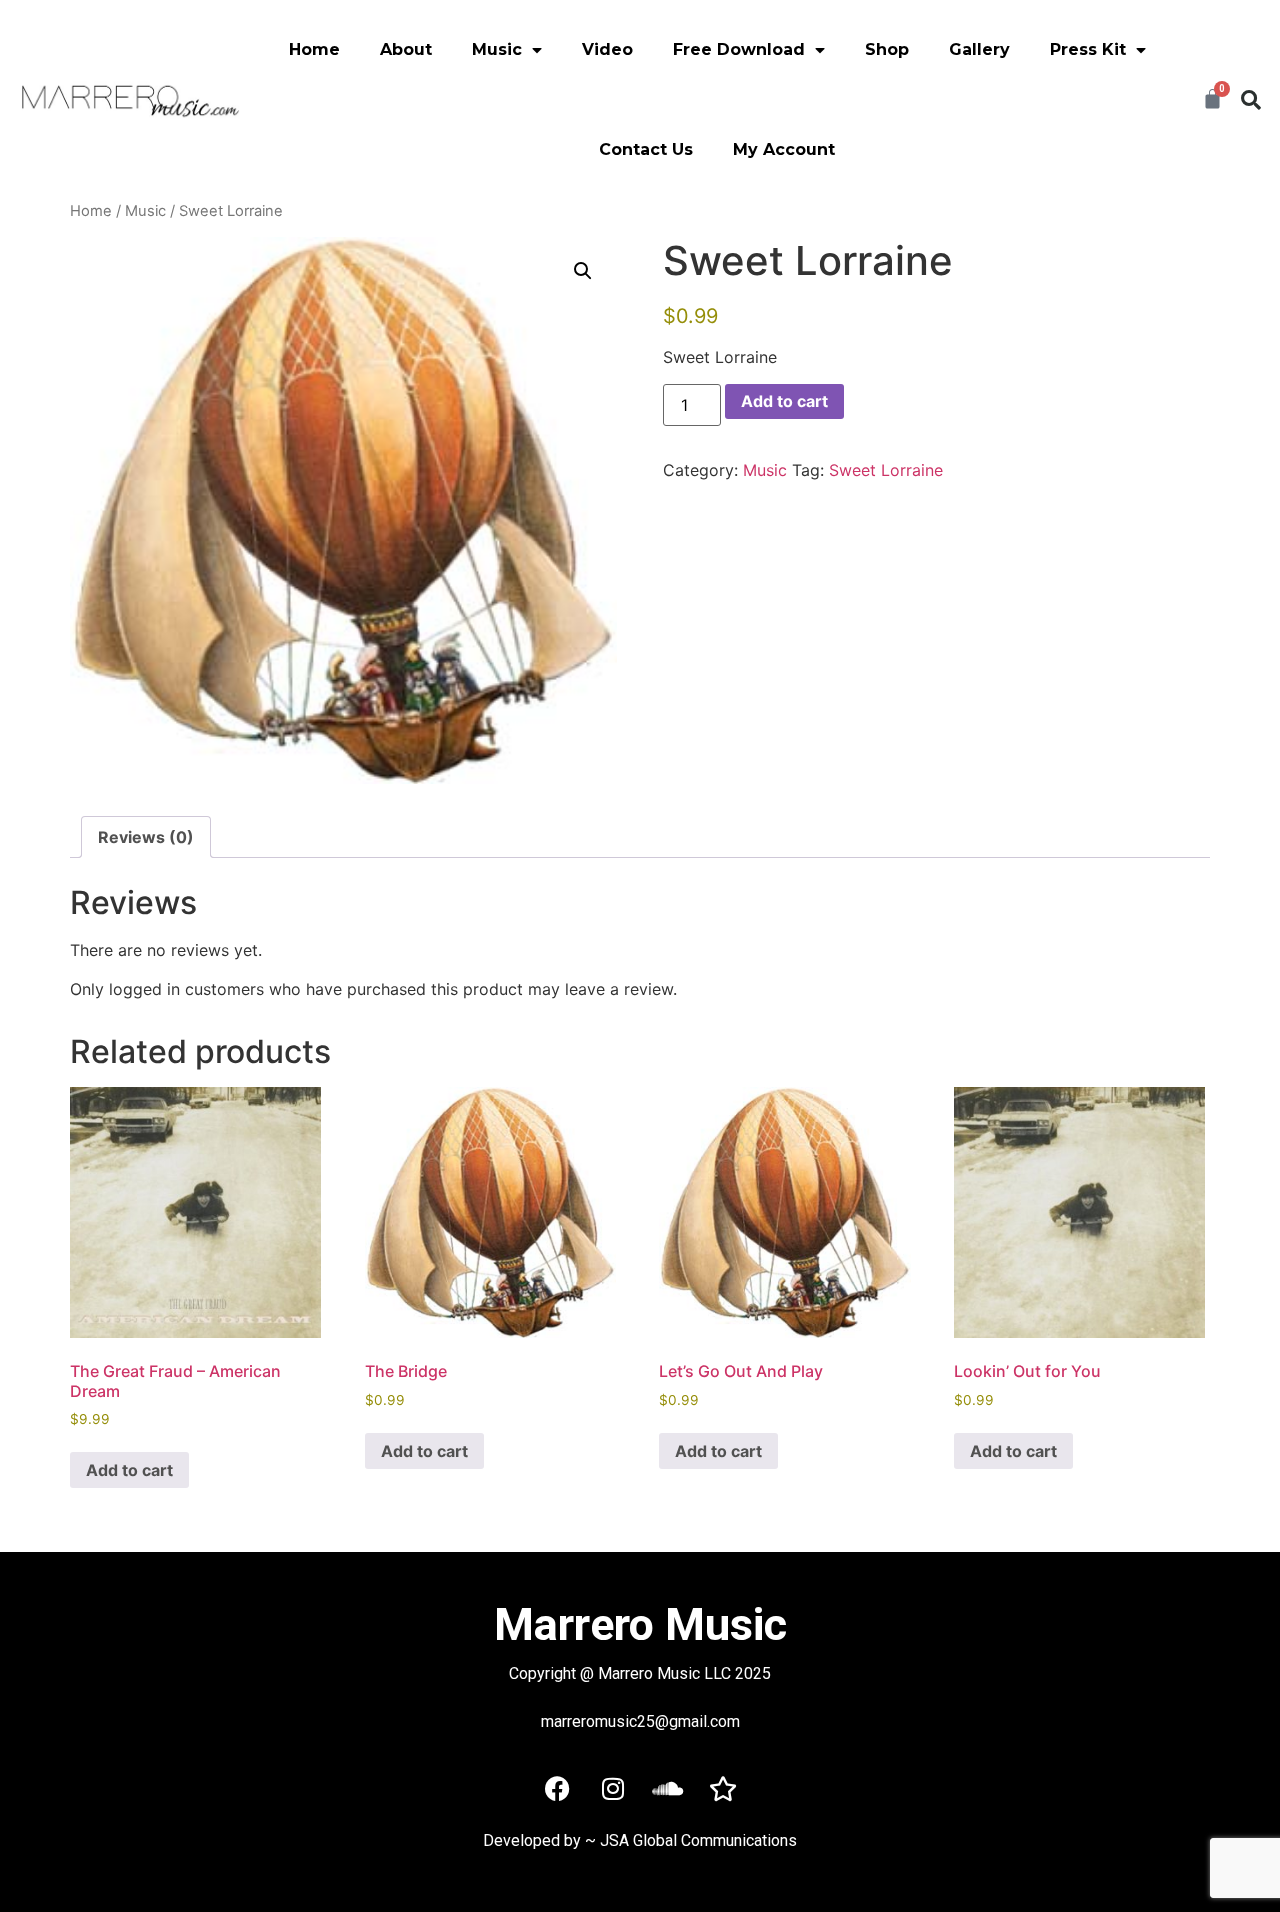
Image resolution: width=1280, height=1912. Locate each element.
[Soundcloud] (668, 1789)
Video (607, 49)
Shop (887, 49)
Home (314, 49)
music (497, 49)
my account (784, 149)
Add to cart (784, 401)
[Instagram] (613, 1789)
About (406, 49)
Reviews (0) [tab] (146, 837)
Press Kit (1088, 49)
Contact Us (646, 149)
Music (145, 211)
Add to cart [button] (129, 1470)
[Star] (723, 1789)
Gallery (979, 49)
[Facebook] (558, 1789)
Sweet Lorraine (886, 470)
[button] (1251, 100)
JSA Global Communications (698, 1840)
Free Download (739, 49)
